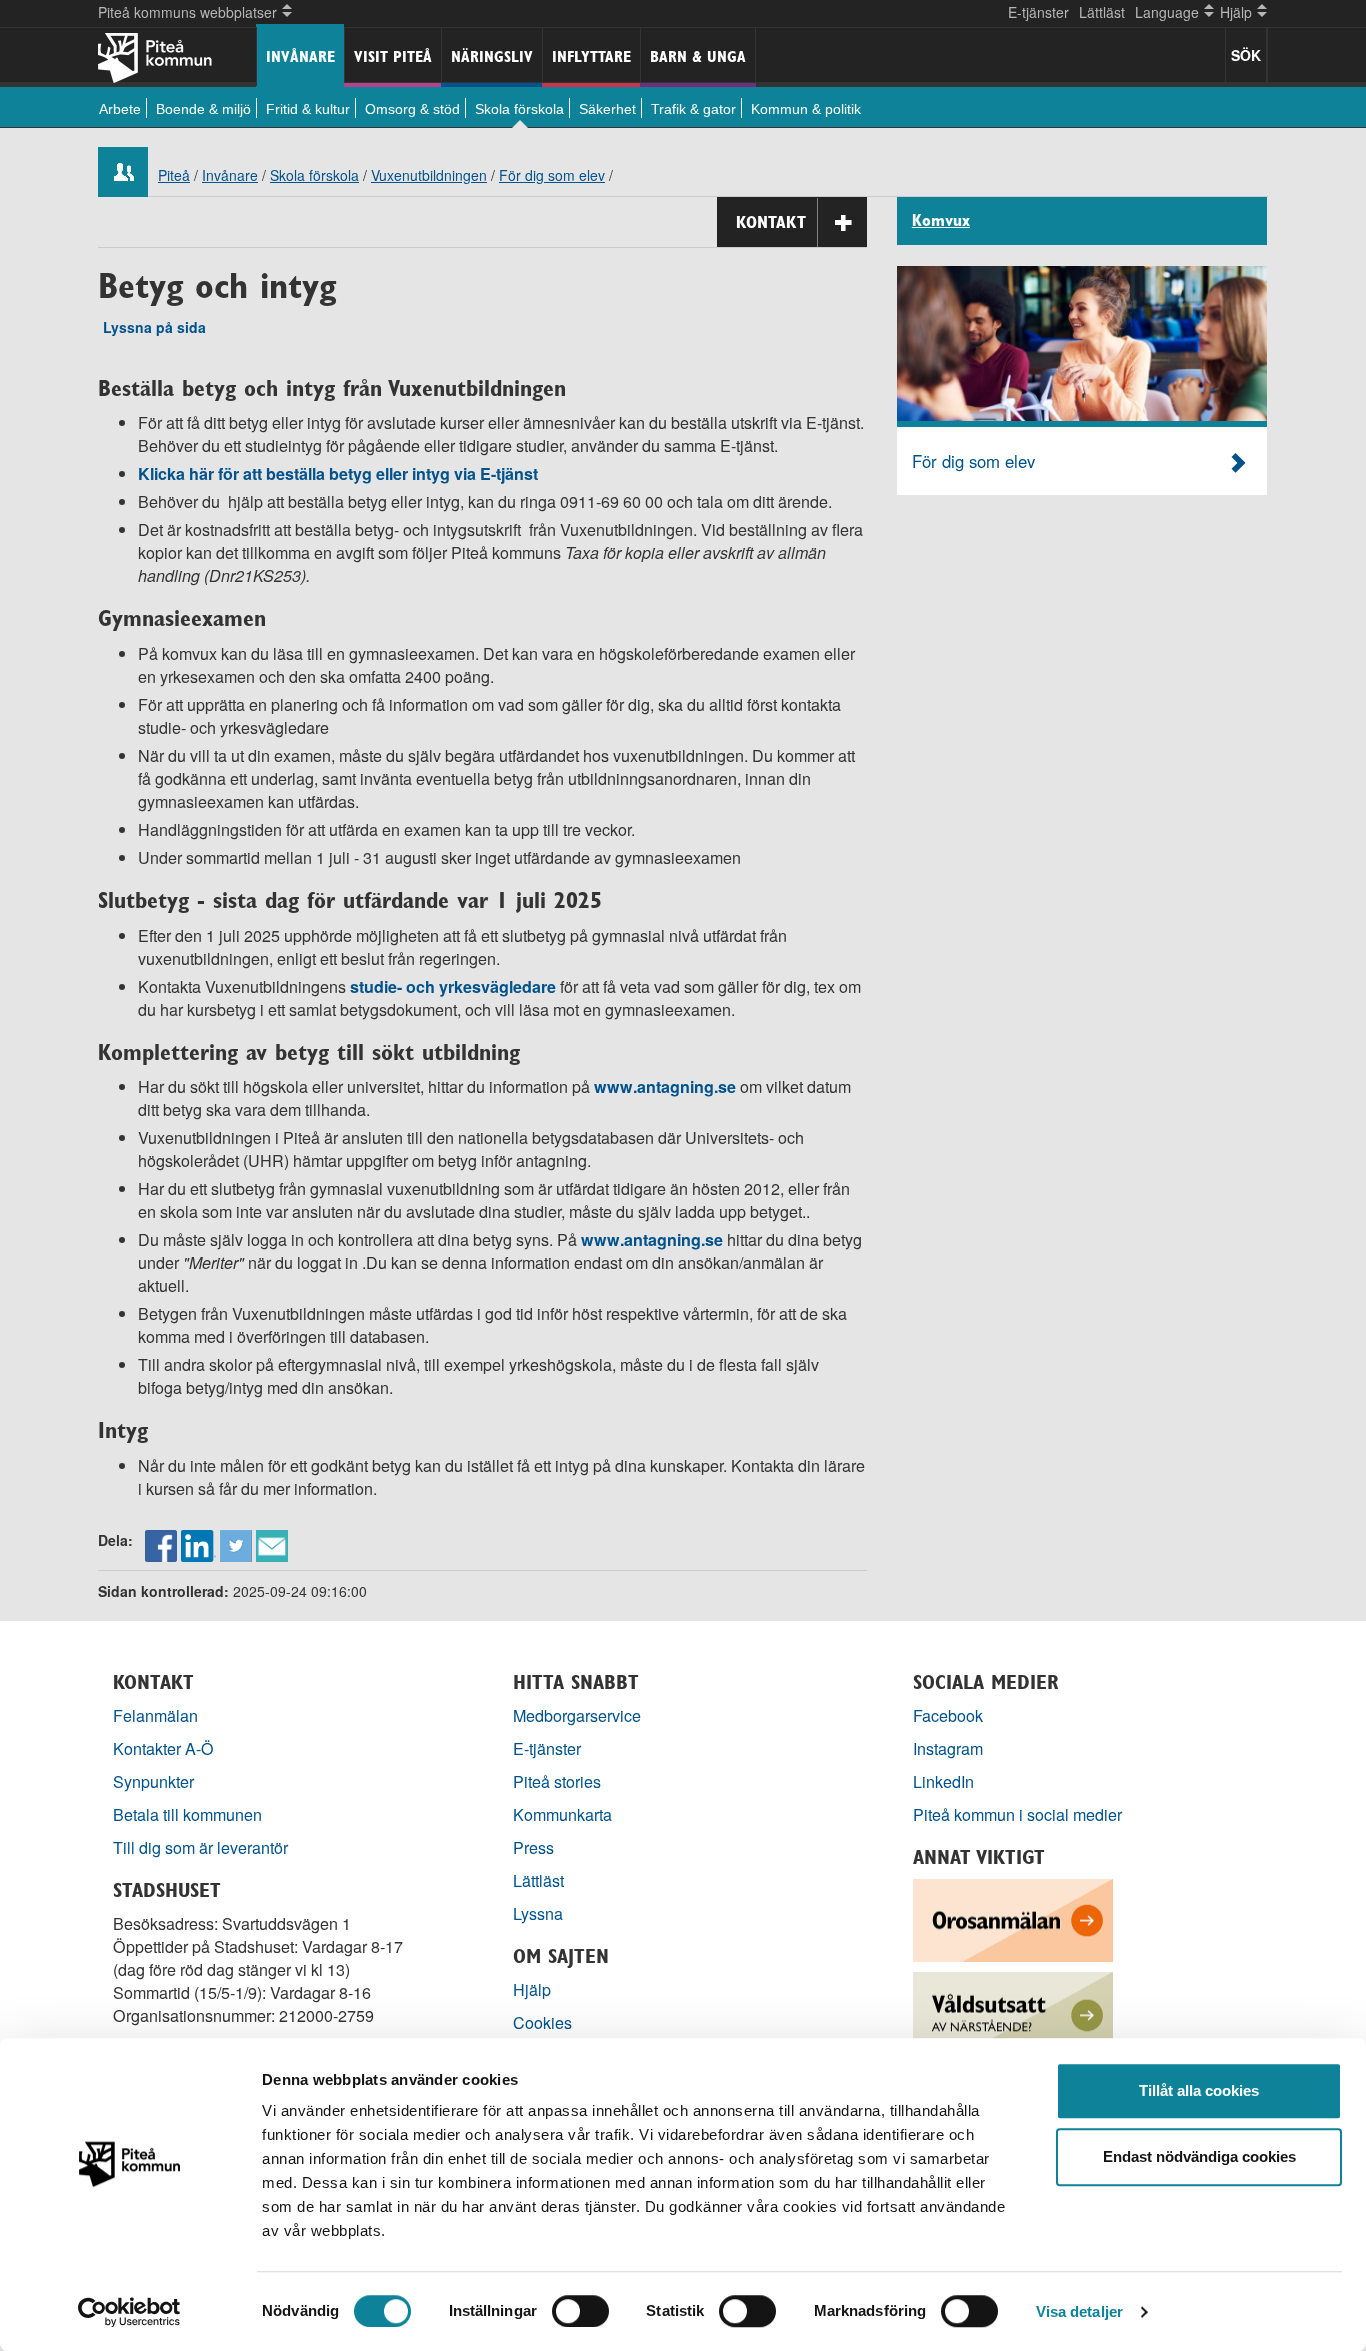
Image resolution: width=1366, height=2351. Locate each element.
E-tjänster (1038, 12)
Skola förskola (519, 109)
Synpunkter (153, 1781)
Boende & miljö (203, 109)
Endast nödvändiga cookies (1199, 2156)
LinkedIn (943, 1781)
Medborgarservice (577, 1715)
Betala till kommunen (187, 1814)
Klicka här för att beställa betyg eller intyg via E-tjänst (338, 473)
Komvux (941, 221)
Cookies (542, 2022)
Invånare (300, 56)
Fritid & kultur (308, 109)
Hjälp (532, 1989)
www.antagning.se (667, 1086)
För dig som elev (552, 175)
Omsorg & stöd (412, 109)
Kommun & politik (806, 109)
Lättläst (1102, 12)
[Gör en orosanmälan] (1013, 1918)
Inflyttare (591, 56)
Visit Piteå (393, 56)
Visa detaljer (1079, 2311)
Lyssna (538, 1913)
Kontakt (771, 222)
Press (533, 1847)
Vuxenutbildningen (429, 175)
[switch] (580, 2311)
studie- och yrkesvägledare (453, 986)
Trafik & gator (693, 109)
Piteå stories (557, 1781)
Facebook (948, 1715)
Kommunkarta (562, 1814)
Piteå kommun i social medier (1017, 1814)
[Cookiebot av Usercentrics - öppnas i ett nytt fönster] (129, 2312)
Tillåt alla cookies (1199, 2090)
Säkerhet (607, 109)
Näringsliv (492, 56)
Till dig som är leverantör (202, 1847)
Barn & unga (698, 56)
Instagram (948, 1748)
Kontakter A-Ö (163, 1748)
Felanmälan (155, 1715)
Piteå (174, 175)
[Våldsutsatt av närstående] (1013, 2011)
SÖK (1246, 55)
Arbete (120, 109)
